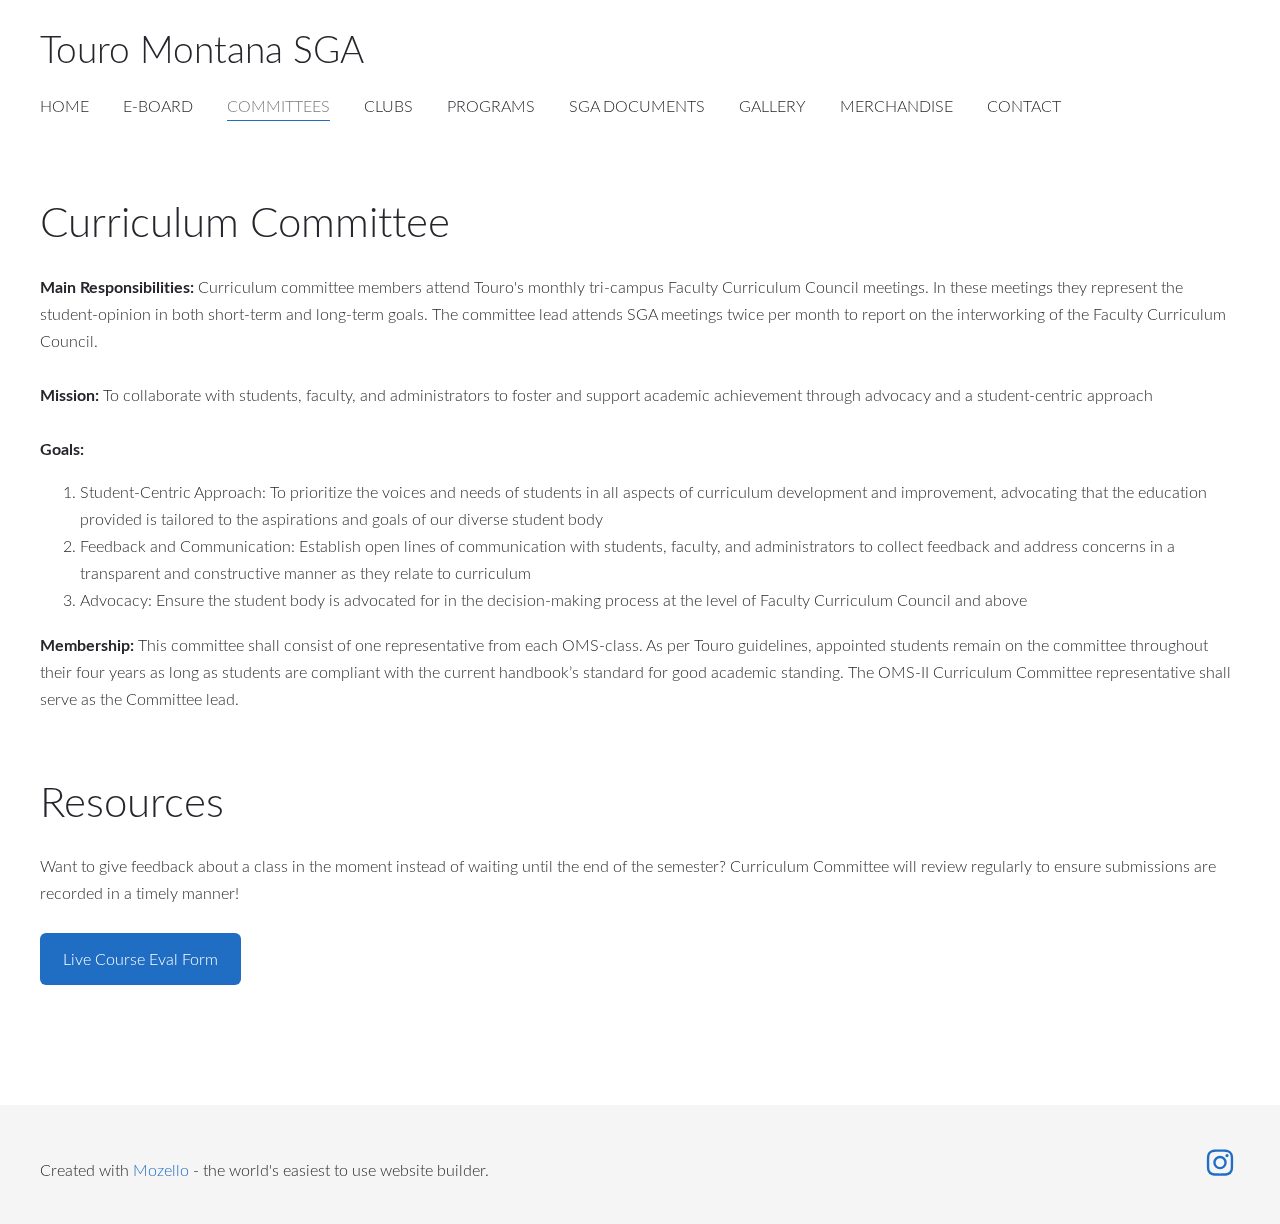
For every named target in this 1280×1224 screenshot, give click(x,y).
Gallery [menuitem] (772, 106)
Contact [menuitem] (1024, 106)
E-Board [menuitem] (158, 106)
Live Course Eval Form (140, 959)
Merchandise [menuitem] (896, 106)
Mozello (161, 1170)
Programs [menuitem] (491, 106)
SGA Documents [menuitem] (637, 106)
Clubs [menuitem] (388, 106)
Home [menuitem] (64, 106)
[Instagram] (1220, 1162)
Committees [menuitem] (278, 106)
